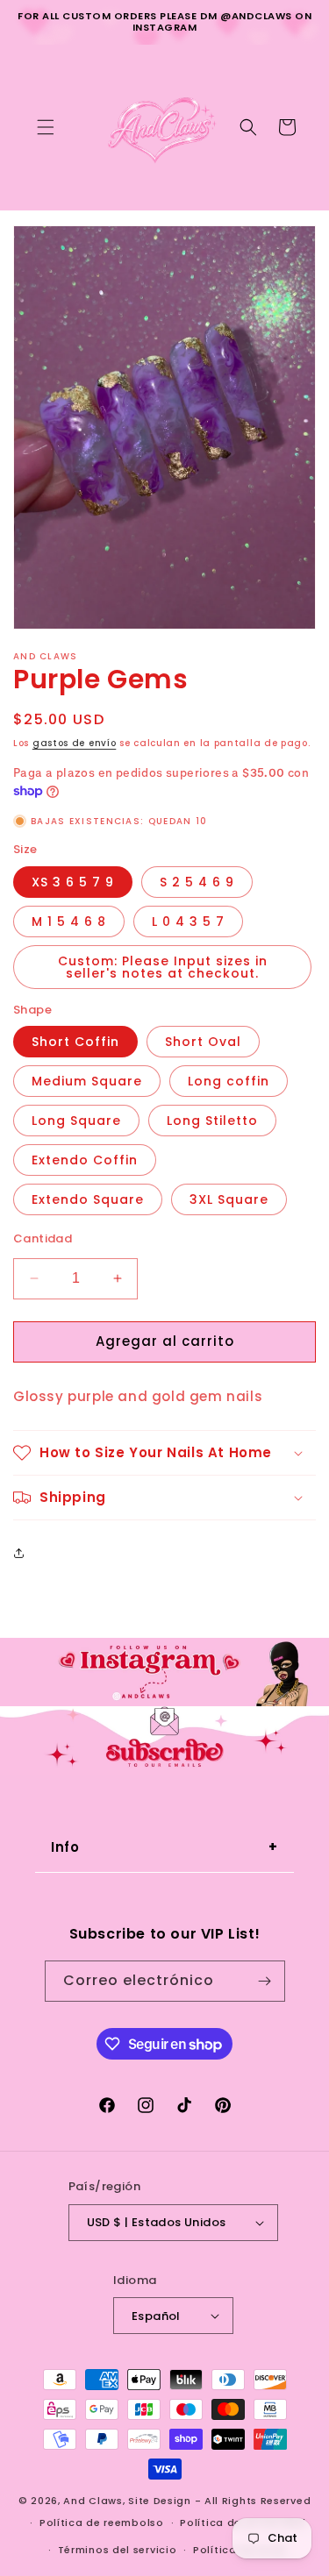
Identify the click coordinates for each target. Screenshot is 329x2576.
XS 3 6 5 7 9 (73, 882)
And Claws (93, 2501)
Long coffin (229, 1081)
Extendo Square (88, 1199)
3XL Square (229, 1199)
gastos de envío (75, 743)
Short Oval (203, 1042)
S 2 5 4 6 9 (197, 882)
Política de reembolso (102, 2523)
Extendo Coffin (85, 1160)
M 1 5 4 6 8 (69, 922)
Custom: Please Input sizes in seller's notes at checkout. (163, 967)
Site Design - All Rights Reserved (219, 2501)
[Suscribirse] (265, 1981)
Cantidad (43, 1238)
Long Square (76, 1121)
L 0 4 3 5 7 (188, 922)
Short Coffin (75, 1042)
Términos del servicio (118, 2550)
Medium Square (87, 1081)
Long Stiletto (212, 1121)
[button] (46, 127)
